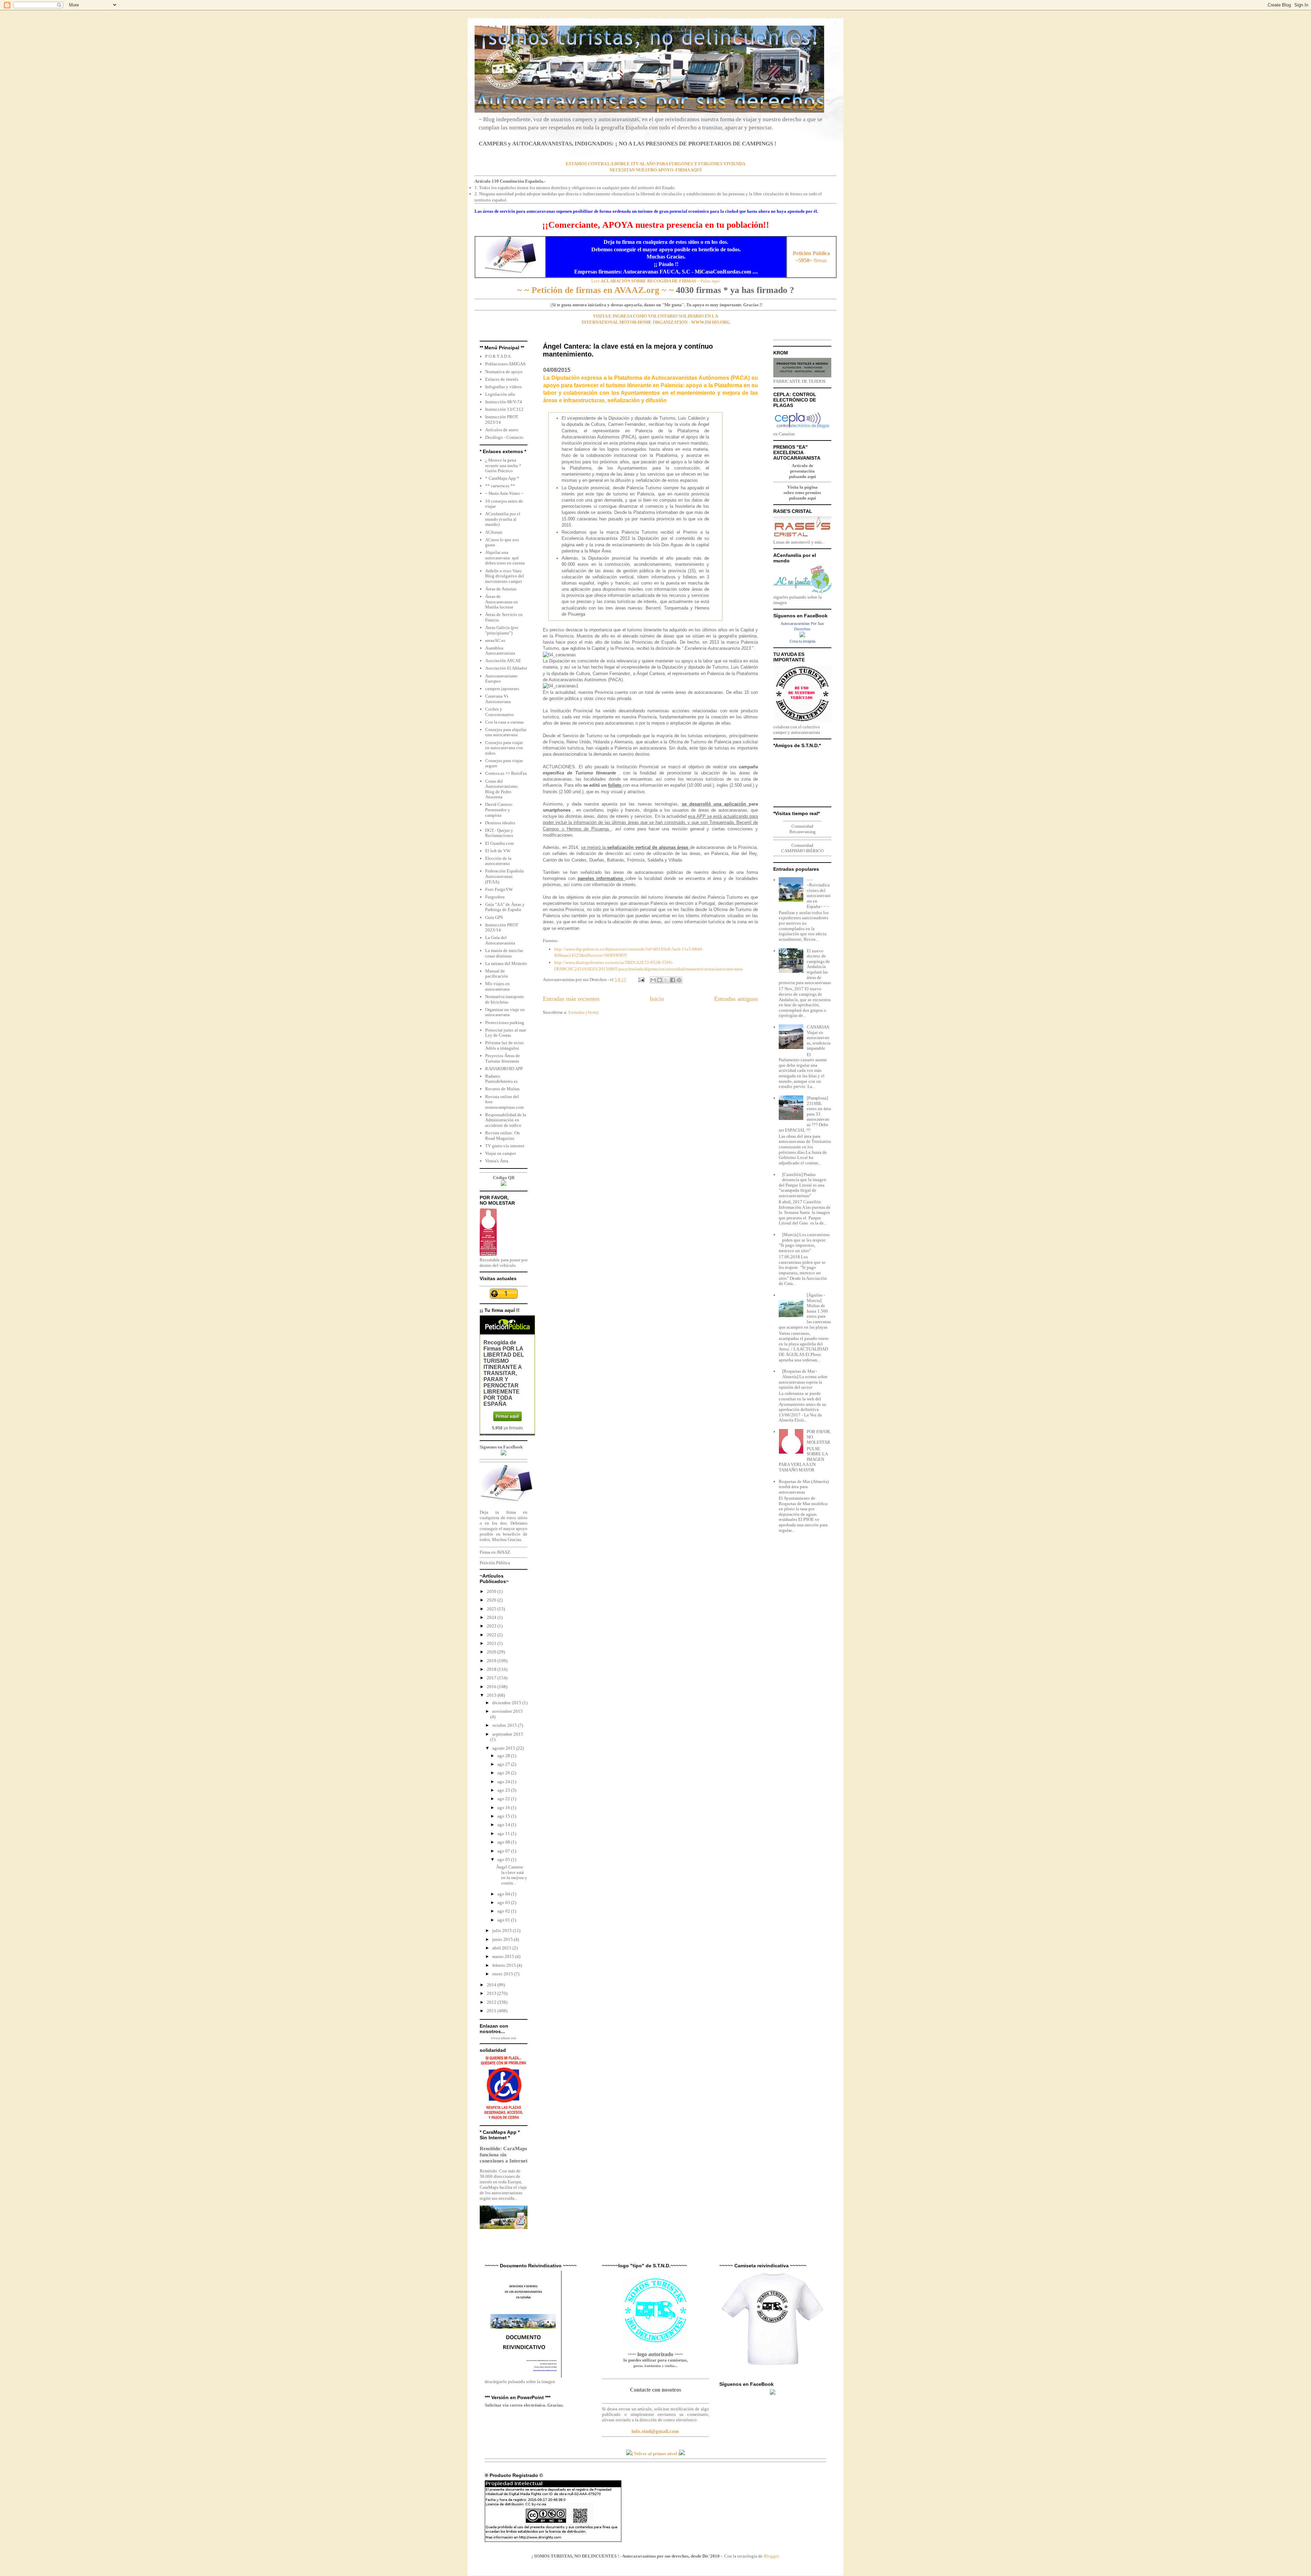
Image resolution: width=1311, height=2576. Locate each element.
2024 (492, 1617)
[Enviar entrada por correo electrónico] (641, 979)
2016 (492, 1687)
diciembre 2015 (507, 1703)
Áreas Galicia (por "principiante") (502, 630)
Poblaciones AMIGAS (505, 364)
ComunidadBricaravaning (802, 829)
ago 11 (504, 1833)
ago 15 (504, 1816)
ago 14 (504, 1825)
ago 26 (504, 1773)
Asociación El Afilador (506, 668)
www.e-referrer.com (504, 2038)
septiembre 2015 (508, 1734)
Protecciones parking (505, 1023)
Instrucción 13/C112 (504, 409)
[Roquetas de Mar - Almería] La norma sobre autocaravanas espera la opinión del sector (803, 1379)
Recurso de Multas (502, 1089)
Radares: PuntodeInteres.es (501, 1079)
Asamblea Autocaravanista (500, 651)
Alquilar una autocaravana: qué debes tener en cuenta (505, 558)
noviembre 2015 (508, 1711)
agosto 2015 (504, 1748)
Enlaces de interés (502, 379)
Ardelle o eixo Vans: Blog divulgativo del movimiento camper (505, 576)
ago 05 (504, 1859)
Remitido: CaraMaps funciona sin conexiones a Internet (504, 2154)
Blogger (771, 2556)
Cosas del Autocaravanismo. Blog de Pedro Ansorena (502, 789)
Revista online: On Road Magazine (503, 1136)
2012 (492, 2002)
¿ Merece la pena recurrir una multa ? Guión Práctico (503, 465)
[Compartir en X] (666, 980)
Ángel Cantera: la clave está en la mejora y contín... (512, 1875)
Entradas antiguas (736, 999)
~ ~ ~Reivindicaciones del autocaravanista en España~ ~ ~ (819, 893)
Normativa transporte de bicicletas (505, 999)
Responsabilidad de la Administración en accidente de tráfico (506, 1120)
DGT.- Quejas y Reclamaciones (499, 833)
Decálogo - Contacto (504, 437)
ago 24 (504, 1782)
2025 (492, 1609)
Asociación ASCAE (503, 661)
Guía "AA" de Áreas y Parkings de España (505, 907)
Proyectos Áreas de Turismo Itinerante (503, 1058)
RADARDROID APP (504, 1069)
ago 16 (504, 1808)
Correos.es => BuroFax (506, 773)
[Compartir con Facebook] (673, 980)
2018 (492, 1669)
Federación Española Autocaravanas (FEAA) (504, 876)
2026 (492, 1600)
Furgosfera (495, 897)
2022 (492, 1635)
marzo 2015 (504, 1956)
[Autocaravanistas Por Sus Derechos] (802, 636)
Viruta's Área (497, 1161)
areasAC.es (495, 640)
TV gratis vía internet (505, 1146)
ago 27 (504, 1764)
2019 (492, 1661)
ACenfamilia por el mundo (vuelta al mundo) (503, 519)
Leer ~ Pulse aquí (655, 281)
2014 (492, 1985)
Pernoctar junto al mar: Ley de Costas (506, 1033)
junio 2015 (503, 1939)
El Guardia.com (499, 843)
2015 (492, 1695)
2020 (492, 1652)
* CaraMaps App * (502, 478)
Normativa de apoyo (504, 372)
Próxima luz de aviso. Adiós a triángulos (505, 1045)
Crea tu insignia (802, 641)
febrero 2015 (505, 1965)
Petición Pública (495, 1563)
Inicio (657, 999)
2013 (492, 1993)
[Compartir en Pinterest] (679, 980)
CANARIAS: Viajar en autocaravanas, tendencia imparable (819, 1038)
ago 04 (504, 1894)
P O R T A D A (498, 356)
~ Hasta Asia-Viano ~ (504, 493)
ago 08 (504, 1842)
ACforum (494, 532)
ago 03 (504, 1902)
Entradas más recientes (571, 999)
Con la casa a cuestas (504, 722)
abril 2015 (502, 1948)
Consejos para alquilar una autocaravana (506, 732)
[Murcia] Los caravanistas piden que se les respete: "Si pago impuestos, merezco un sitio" (804, 1243)
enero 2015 (503, 1974)
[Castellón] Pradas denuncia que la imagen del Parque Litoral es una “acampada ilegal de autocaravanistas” (802, 1185)
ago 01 (504, 1920)
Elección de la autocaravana (498, 861)
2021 (492, 1643)
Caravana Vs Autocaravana (498, 699)
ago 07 (504, 1851)
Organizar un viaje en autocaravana (505, 1012)
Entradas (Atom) (583, 1012)
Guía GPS (494, 917)
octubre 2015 (505, 1725)
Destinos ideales (500, 823)
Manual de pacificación (497, 974)
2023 (492, 1626)
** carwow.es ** (500, 486)
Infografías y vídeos (503, 387)
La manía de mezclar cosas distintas (504, 953)
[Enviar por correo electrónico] (653, 980)
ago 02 (504, 1911)
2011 (492, 2011)
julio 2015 (503, 1930)
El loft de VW (498, 851)
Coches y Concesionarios (499, 712)
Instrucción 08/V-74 (504, 402)
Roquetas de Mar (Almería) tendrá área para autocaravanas (804, 1487)
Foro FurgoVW (499, 889)
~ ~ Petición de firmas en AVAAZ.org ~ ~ (595, 290)
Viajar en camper (501, 1153)
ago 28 (504, 1756)
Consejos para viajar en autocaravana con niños (504, 748)
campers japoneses (502, 689)
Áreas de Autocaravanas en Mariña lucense (502, 602)
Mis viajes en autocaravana (497, 986)
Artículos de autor (502, 430)
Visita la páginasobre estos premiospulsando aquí (802, 493)
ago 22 (504, 1799)
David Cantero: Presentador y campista (499, 810)
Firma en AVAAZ (495, 1552)
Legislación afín (500, 394)
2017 (492, 1678)
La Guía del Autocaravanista (500, 940)
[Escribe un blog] (660, 980)
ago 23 (504, 1790)
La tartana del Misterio (506, 963)
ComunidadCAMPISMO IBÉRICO (802, 848)
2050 (492, 1591)
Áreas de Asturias (501, 589)
